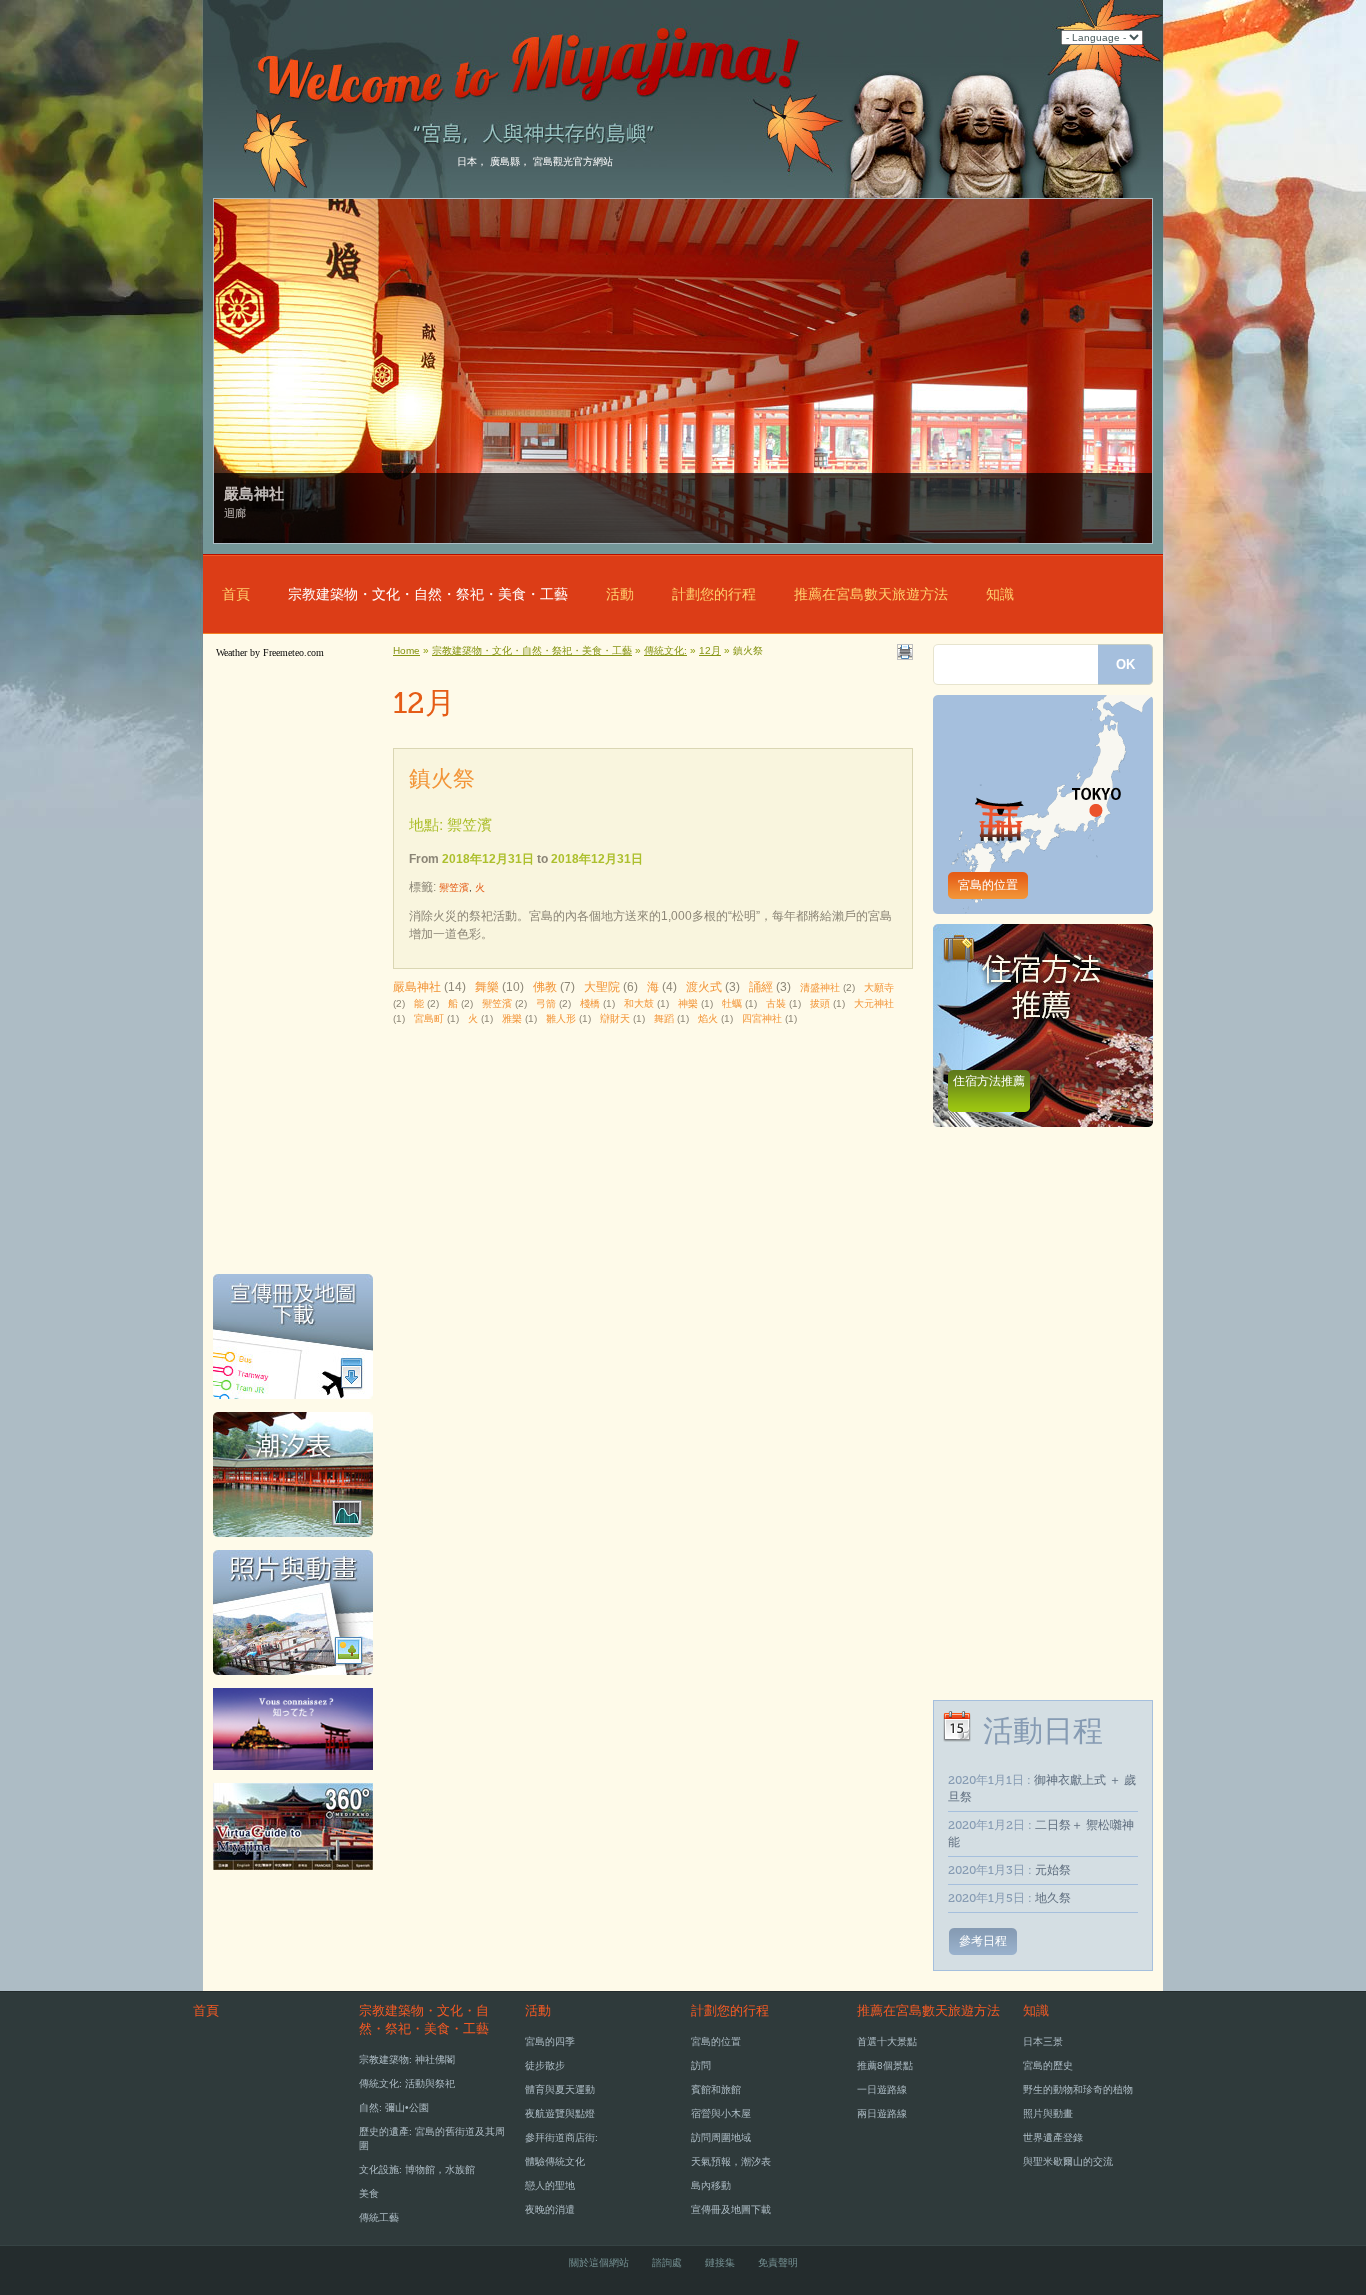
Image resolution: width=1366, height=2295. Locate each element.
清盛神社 (820, 987)
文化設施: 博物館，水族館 (417, 2169)
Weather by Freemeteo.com (270, 652)
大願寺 (879, 987)
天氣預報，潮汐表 (731, 2161)
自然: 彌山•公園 (394, 2107)
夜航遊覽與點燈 (560, 2113)
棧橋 (590, 1003)
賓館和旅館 (716, 2089)
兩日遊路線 (882, 2113)
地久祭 (1053, 1898)
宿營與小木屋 (721, 2113)
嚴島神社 (417, 987)
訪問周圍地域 (721, 2137)
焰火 (708, 1018)
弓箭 (546, 1003)
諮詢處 (667, 2262)
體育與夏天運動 (560, 2089)
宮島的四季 (550, 2041)
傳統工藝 (379, 2217)
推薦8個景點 (885, 2065)
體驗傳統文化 (555, 2161)
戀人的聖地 (550, 2185)
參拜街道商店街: (561, 2137)
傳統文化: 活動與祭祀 (407, 2083)
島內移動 (711, 2185)
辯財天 (615, 1018)
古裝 (776, 1003)
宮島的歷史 (1048, 2065)
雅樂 (512, 1018)
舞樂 (487, 987)
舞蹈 (664, 1018)
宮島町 (429, 1018)
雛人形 (561, 1018)
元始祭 (1053, 1870)
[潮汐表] (293, 1543)
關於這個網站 (599, 2262)
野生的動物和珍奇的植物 (1078, 2089)
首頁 (236, 594)
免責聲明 (778, 2262)
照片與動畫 (1048, 2113)
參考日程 (983, 1941)
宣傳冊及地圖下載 (731, 2209)
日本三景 (1043, 2041)
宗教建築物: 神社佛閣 (407, 2059)
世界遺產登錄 (1053, 2137)
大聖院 (602, 987)
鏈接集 (720, 2262)
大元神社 (874, 1003)
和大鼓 (639, 1003)
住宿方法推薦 (989, 1081)
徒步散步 (545, 2065)
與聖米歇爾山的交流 (1068, 2161)
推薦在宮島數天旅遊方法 (871, 594)
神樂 (688, 1003)
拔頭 (820, 1003)
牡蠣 (732, 1003)
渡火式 (704, 987)
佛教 (545, 987)
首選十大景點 (887, 2041)
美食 (369, 2193)
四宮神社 (762, 1018)
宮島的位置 (988, 885)
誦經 (761, 987)
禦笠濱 (454, 887)
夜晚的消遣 (550, 2209)
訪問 (701, 2065)
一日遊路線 (882, 2089)
